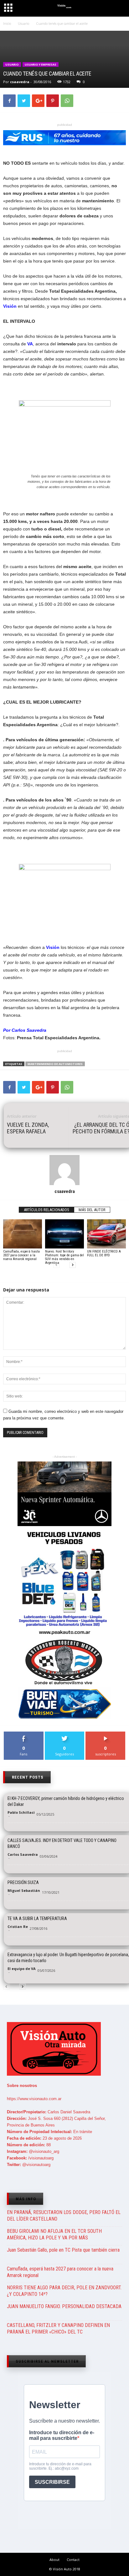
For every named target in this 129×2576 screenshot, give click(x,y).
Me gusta (24, 1734)
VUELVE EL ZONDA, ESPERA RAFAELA (28, 1128)
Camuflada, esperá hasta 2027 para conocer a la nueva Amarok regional (21, 1255)
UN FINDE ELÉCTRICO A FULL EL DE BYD (104, 1253)
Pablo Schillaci (21, 1812)
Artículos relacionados (46, 1210)
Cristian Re (18, 1927)
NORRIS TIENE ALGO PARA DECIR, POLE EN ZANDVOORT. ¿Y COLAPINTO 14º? (64, 2291)
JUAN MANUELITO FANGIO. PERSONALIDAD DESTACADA (64, 2306)
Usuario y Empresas (41, 64)
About (54, 2560)
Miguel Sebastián (24, 1890)
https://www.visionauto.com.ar (34, 2099)
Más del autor (92, 1210)
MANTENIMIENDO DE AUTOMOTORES (55, 1064)
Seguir (65, 1734)
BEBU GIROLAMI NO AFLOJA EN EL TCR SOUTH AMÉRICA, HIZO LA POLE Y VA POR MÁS (54, 2234)
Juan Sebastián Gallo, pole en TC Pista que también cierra (63, 2250)
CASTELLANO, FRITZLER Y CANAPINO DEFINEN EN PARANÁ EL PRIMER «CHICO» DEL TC (58, 2329)
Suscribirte (106, 1734)
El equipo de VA (22, 1969)
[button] (119, 9)
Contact (73, 2560)
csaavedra (20, 82)
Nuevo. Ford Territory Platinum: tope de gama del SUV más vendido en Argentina (64, 1257)
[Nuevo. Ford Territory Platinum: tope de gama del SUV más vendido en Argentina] (64, 1234)
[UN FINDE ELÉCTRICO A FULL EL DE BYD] (106, 1234)
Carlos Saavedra (23, 1854)
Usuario (12, 64)
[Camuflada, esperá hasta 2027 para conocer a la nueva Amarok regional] (23, 1234)
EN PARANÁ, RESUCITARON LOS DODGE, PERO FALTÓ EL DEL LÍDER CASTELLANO (64, 2216)
